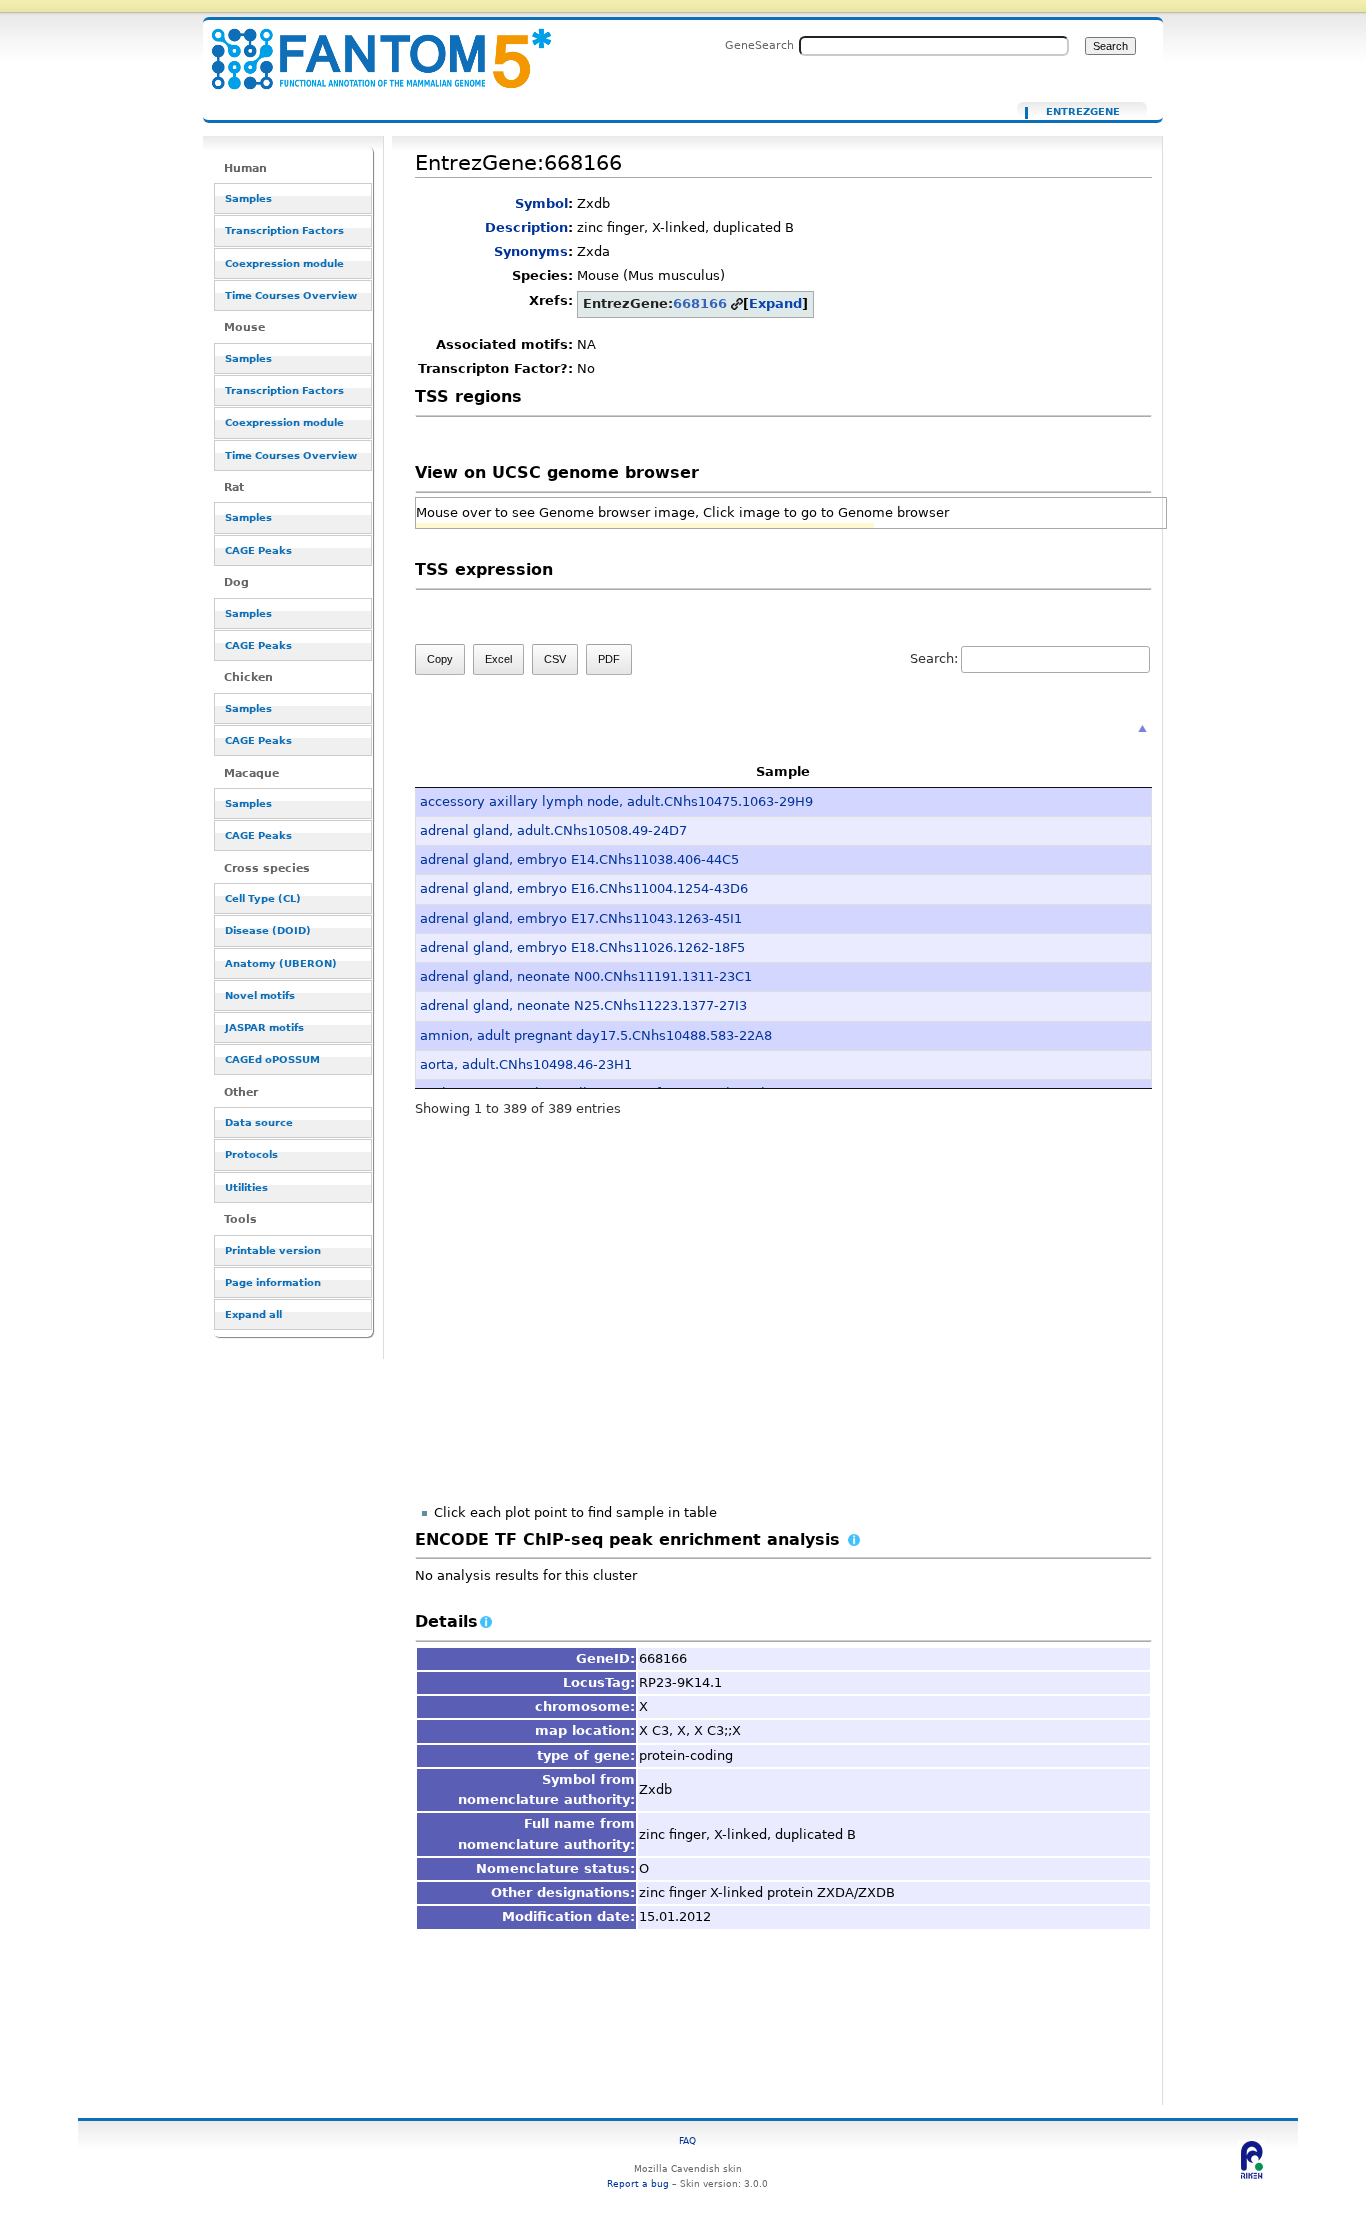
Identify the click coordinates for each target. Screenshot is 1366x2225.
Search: (934, 658)
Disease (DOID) (268, 930)
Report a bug (638, 2183)
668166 (700, 303)
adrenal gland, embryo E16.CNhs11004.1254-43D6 (584, 888)
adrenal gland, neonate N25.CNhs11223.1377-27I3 (583, 1005)
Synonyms (531, 251)
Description (526, 227)
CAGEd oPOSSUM (272, 1059)
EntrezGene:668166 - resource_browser (369, 47)
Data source (259, 1122)
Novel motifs (260, 995)
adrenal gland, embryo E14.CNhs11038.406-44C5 (579, 859)
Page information (273, 1282)
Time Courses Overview (291, 295)
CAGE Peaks (258, 550)
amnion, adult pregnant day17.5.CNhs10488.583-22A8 (596, 1035)
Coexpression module (284, 263)
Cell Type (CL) (263, 898)
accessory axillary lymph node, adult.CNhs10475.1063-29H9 (616, 801)
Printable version (273, 1250)
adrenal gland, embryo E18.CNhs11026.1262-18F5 (582, 947)
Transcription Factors (284, 230)
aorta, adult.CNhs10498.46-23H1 (526, 1064)
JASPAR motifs (264, 1027)
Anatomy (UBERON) (281, 963)
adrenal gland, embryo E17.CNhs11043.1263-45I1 (581, 918)
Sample (783, 771)
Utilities (246, 1187)
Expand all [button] (253, 1314)
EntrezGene (1083, 112)
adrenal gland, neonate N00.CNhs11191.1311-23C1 (586, 976)
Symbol (541, 203)
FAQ (687, 2140)
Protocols (251, 1154)
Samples (248, 198)
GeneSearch (759, 45)
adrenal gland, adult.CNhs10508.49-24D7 (553, 830)
